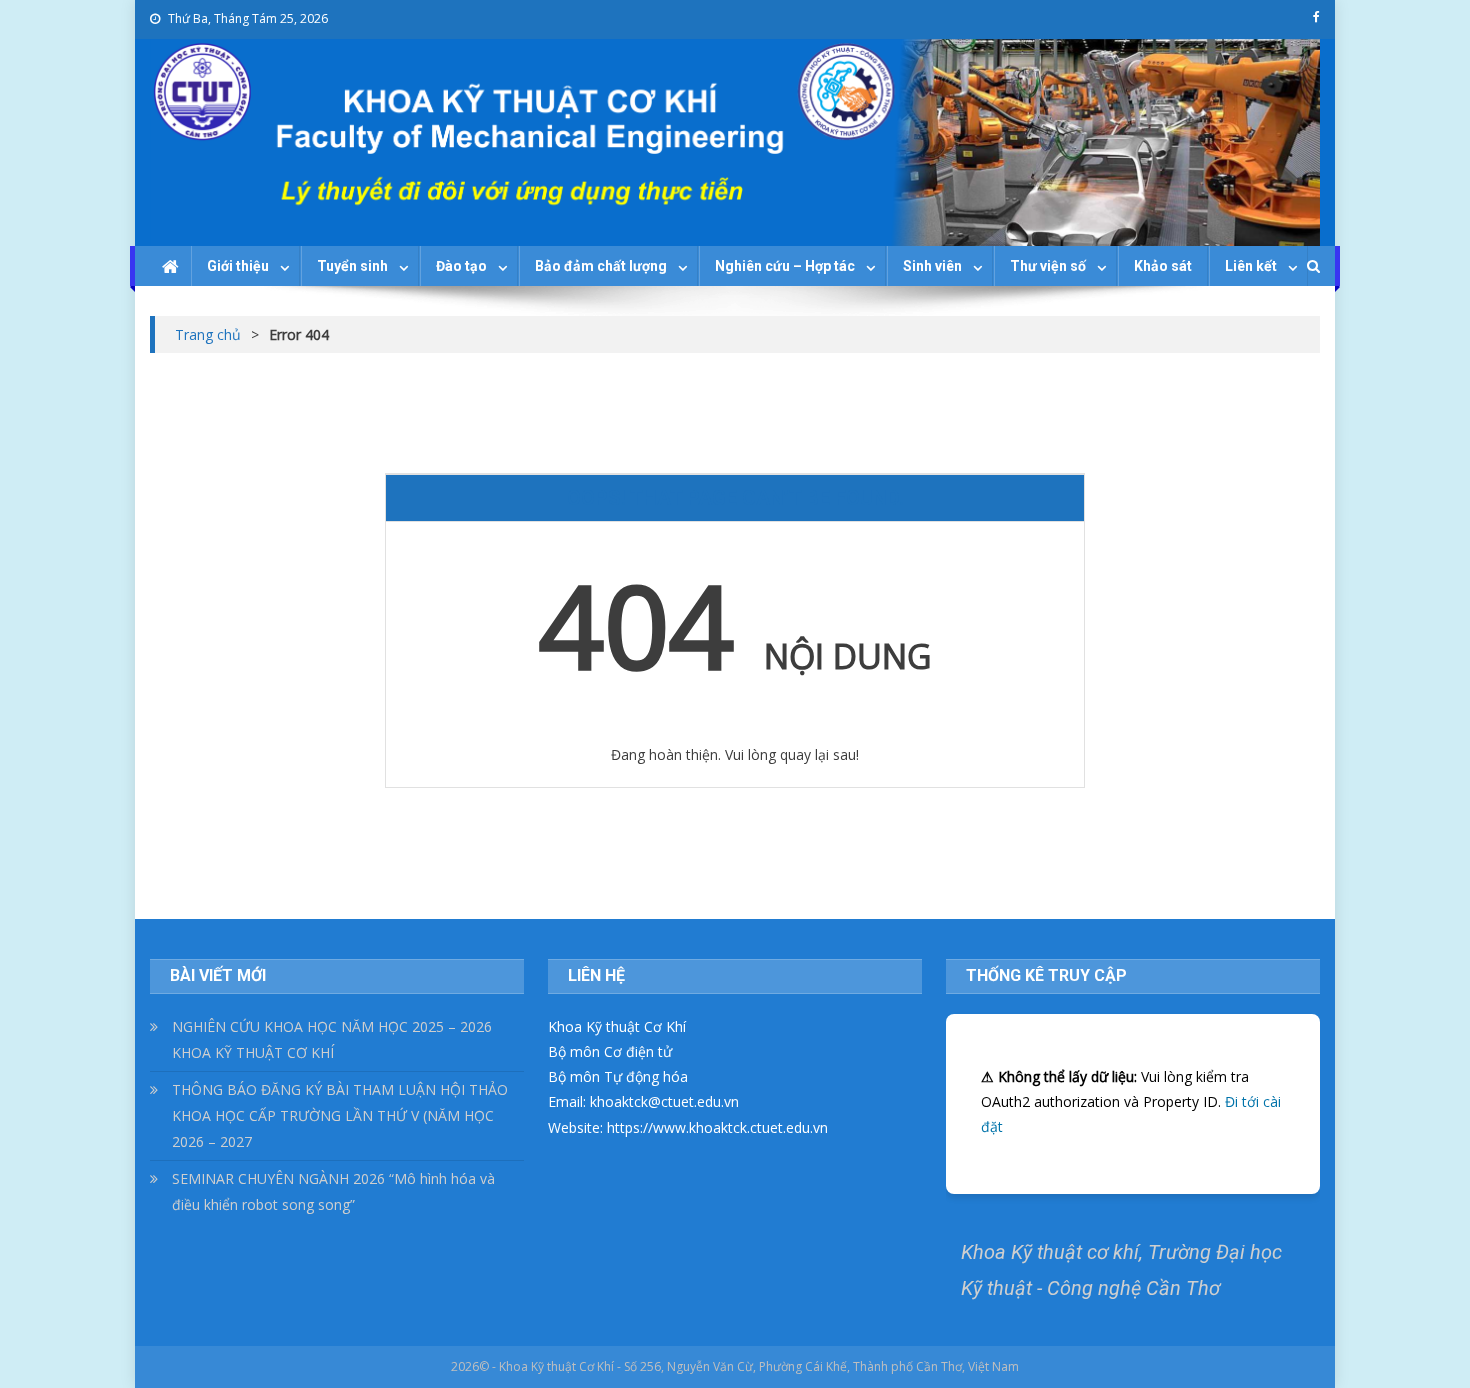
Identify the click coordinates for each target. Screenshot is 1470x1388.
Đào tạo (461, 266)
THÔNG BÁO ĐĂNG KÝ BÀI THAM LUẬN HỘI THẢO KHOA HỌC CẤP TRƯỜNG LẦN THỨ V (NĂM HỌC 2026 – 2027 (340, 1115)
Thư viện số (1048, 266)
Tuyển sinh (352, 266)
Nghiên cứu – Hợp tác (785, 266)
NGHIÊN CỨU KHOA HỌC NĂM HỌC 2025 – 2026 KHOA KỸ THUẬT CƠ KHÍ (332, 1039)
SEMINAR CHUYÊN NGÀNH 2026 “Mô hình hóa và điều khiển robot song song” (333, 1191)
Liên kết (1251, 266)
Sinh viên (932, 266)
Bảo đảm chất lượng (601, 266)
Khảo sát (1163, 266)
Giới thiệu (238, 266)
